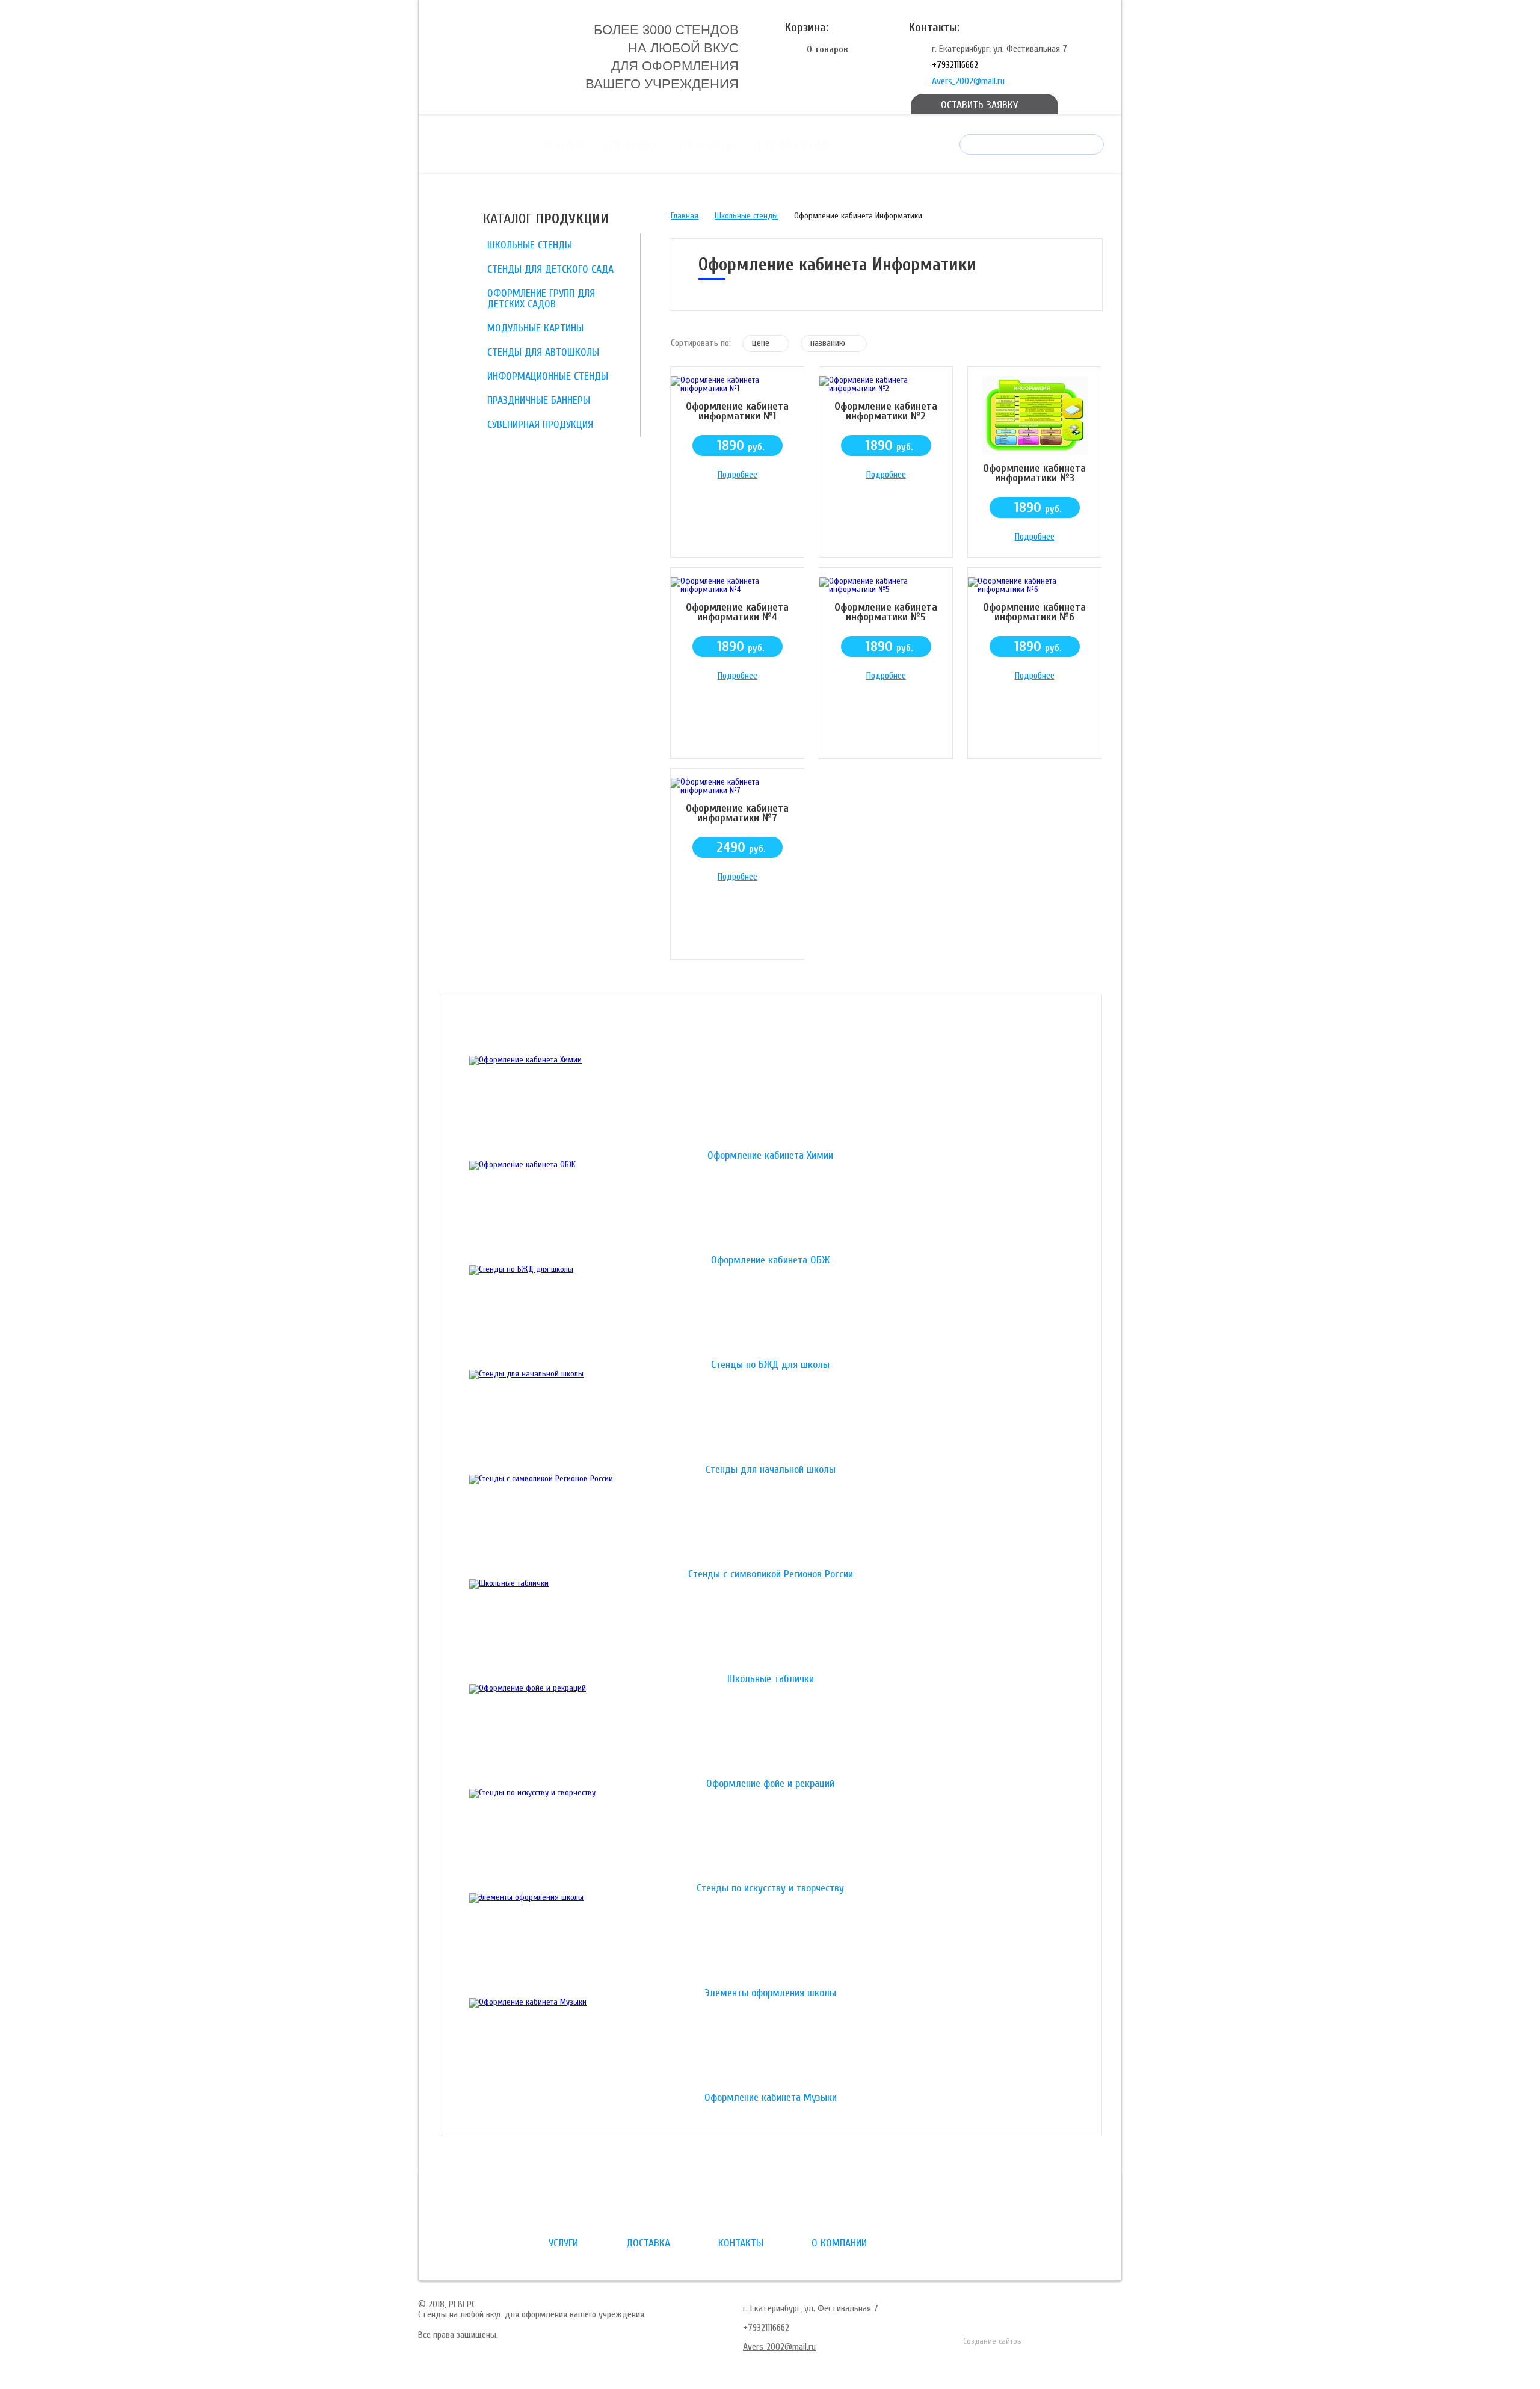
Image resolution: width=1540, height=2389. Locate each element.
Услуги (564, 146)
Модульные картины (535, 328)
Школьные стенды (530, 245)
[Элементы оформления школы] (770, 1941)
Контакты (707, 146)
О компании (792, 146)
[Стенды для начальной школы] (770, 1417)
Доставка (630, 146)
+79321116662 (955, 65)
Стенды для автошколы (543, 352)
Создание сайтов (992, 2341)
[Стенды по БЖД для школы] (770, 1313)
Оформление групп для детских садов (541, 299)
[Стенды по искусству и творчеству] (770, 1836)
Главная (685, 216)
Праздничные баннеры (539, 400)
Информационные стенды (548, 376)
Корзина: (807, 27)
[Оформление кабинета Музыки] (770, 2045)
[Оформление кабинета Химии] (770, 1103)
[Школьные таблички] (770, 1627)
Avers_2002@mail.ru (968, 81)
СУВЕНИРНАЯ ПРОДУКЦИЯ (540, 424)
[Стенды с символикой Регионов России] (770, 1522)
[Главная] (497, 56)
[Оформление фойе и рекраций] (770, 1731)
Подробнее (738, 475)
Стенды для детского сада (550, 269)
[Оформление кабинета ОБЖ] (770, 1208)
